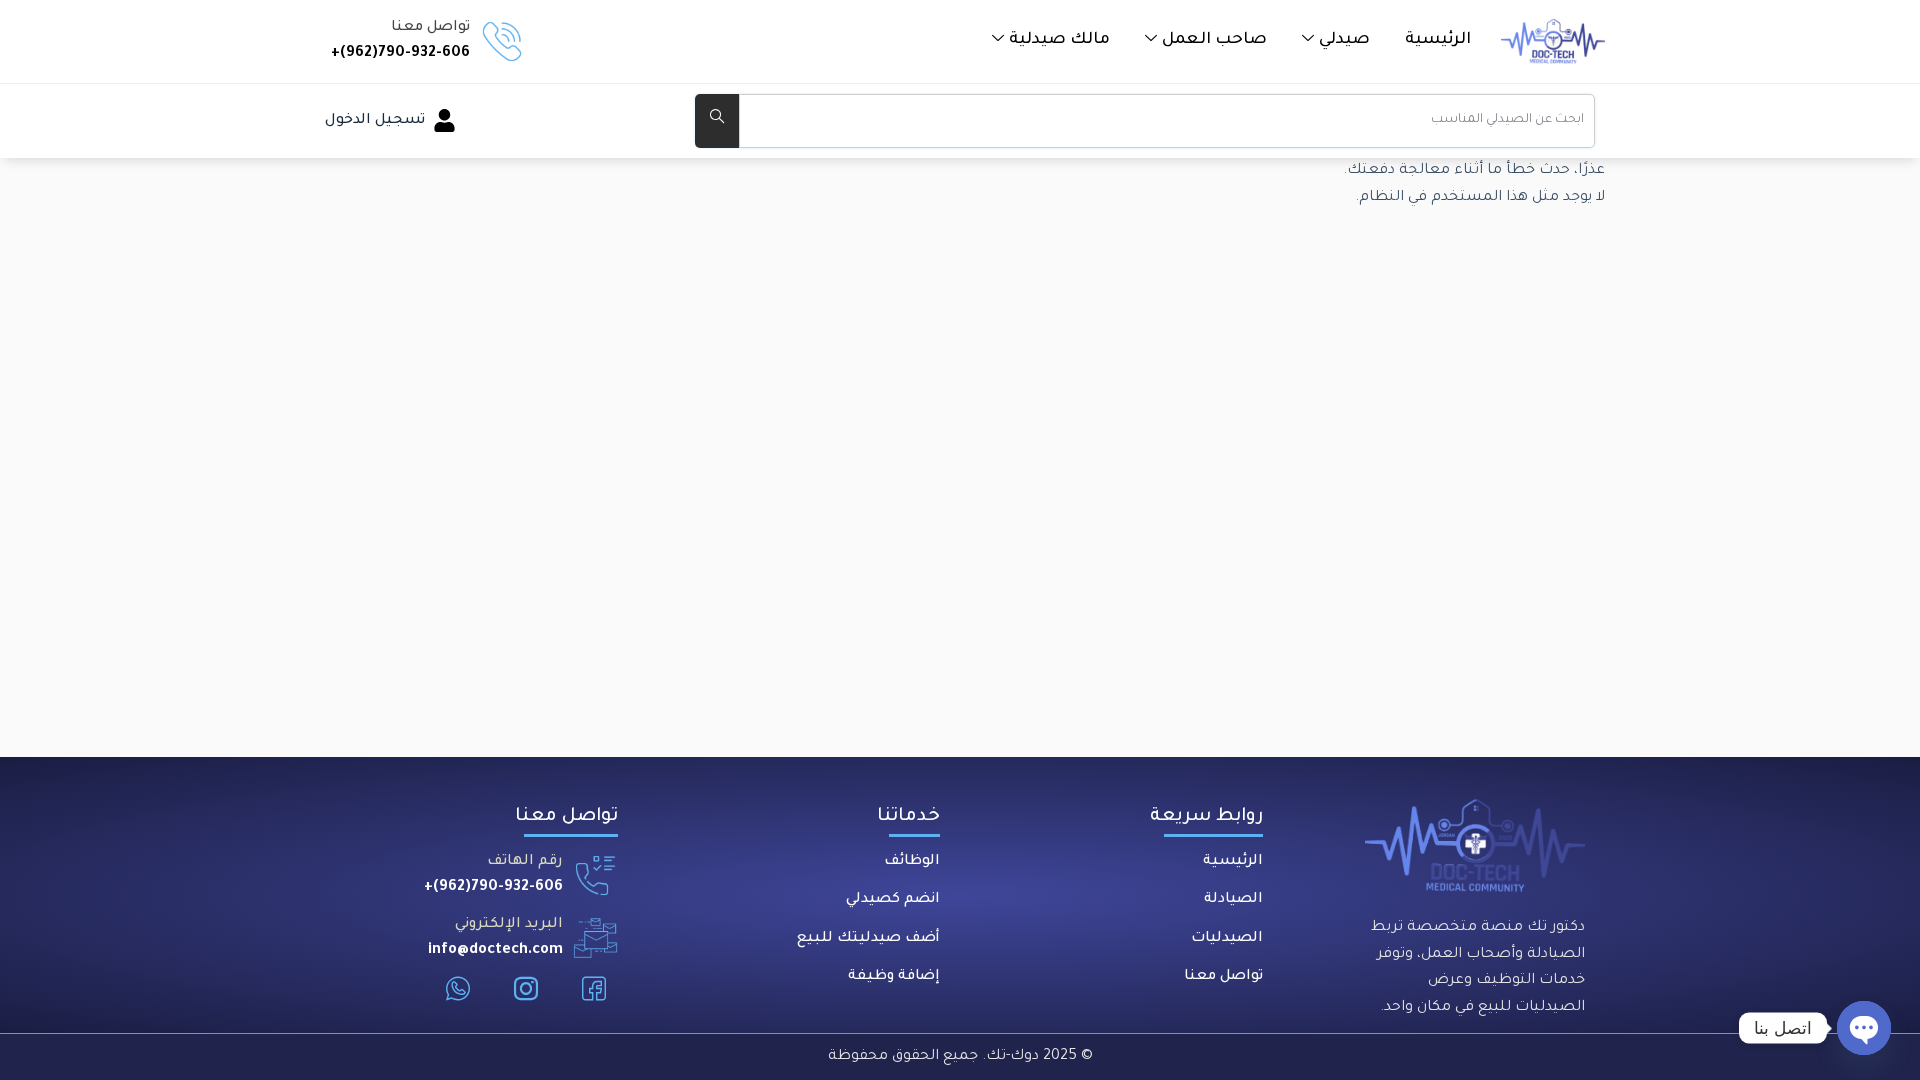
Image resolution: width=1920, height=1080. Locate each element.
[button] (1336, 40)
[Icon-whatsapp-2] (458, 989)
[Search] (717, 121)
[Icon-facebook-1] (594, 989)
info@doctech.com (495, 951)
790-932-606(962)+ (400, 54)
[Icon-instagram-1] (526, 989)
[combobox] (1167, 121)
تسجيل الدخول (375, 121)
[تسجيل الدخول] (444, 120)
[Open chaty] (1864, 1028)
